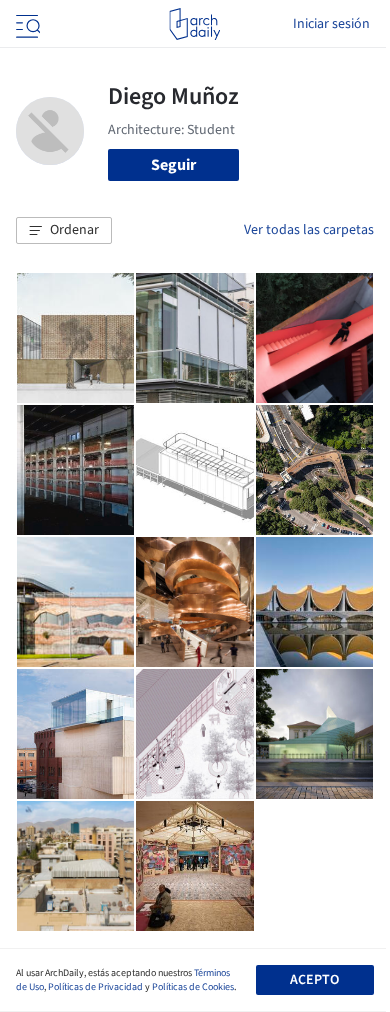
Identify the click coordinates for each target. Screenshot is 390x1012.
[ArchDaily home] (194, 24)
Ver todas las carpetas (309, 230)
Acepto (314, 980)
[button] (64, 231)
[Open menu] (26, 24)
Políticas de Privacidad (95, 987)
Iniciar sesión (331, 24)
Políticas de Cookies (193, 987)
